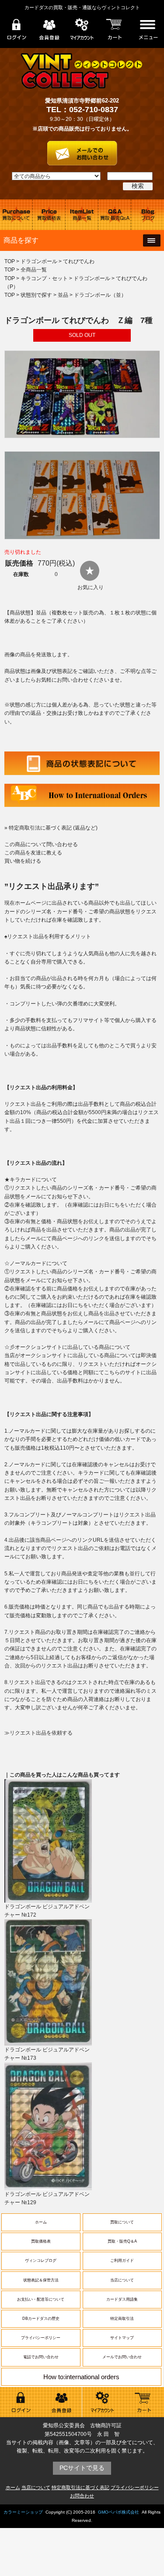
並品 (63, 295)
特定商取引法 (122, 2319)
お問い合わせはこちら (82, 150)
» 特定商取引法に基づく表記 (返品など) (51, 828)
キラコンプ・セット (44, 278)
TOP (10, 261)
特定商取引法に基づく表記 (80, 2487)
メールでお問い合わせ (122, 2357)
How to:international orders (81, 2377)
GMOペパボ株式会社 (119, 2512)
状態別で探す (36, 295)
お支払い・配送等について (41, 2299)
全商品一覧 (34, 270)
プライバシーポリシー (41, 2338)
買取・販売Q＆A (122, 2241)
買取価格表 (41, 2241)
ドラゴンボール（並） (100, 295)
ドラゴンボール (39, 261)
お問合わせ (82, 2496)
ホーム (41, 2222)
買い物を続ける (23, 861)
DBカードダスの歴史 (41, 2319)
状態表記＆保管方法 (41, 2280)
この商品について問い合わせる (41, 844)
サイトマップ (122, 2338)
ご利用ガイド (122, 2260)
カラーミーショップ (23, 2512)
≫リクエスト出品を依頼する (38, 1733)
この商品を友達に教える (33, 853)
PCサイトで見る (82, 2468)
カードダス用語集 (122, 2299)
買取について (122, 2222)
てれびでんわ (79, 261)
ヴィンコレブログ (41, 2260)
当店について (122, 2280)
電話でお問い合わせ (41, 2357)
